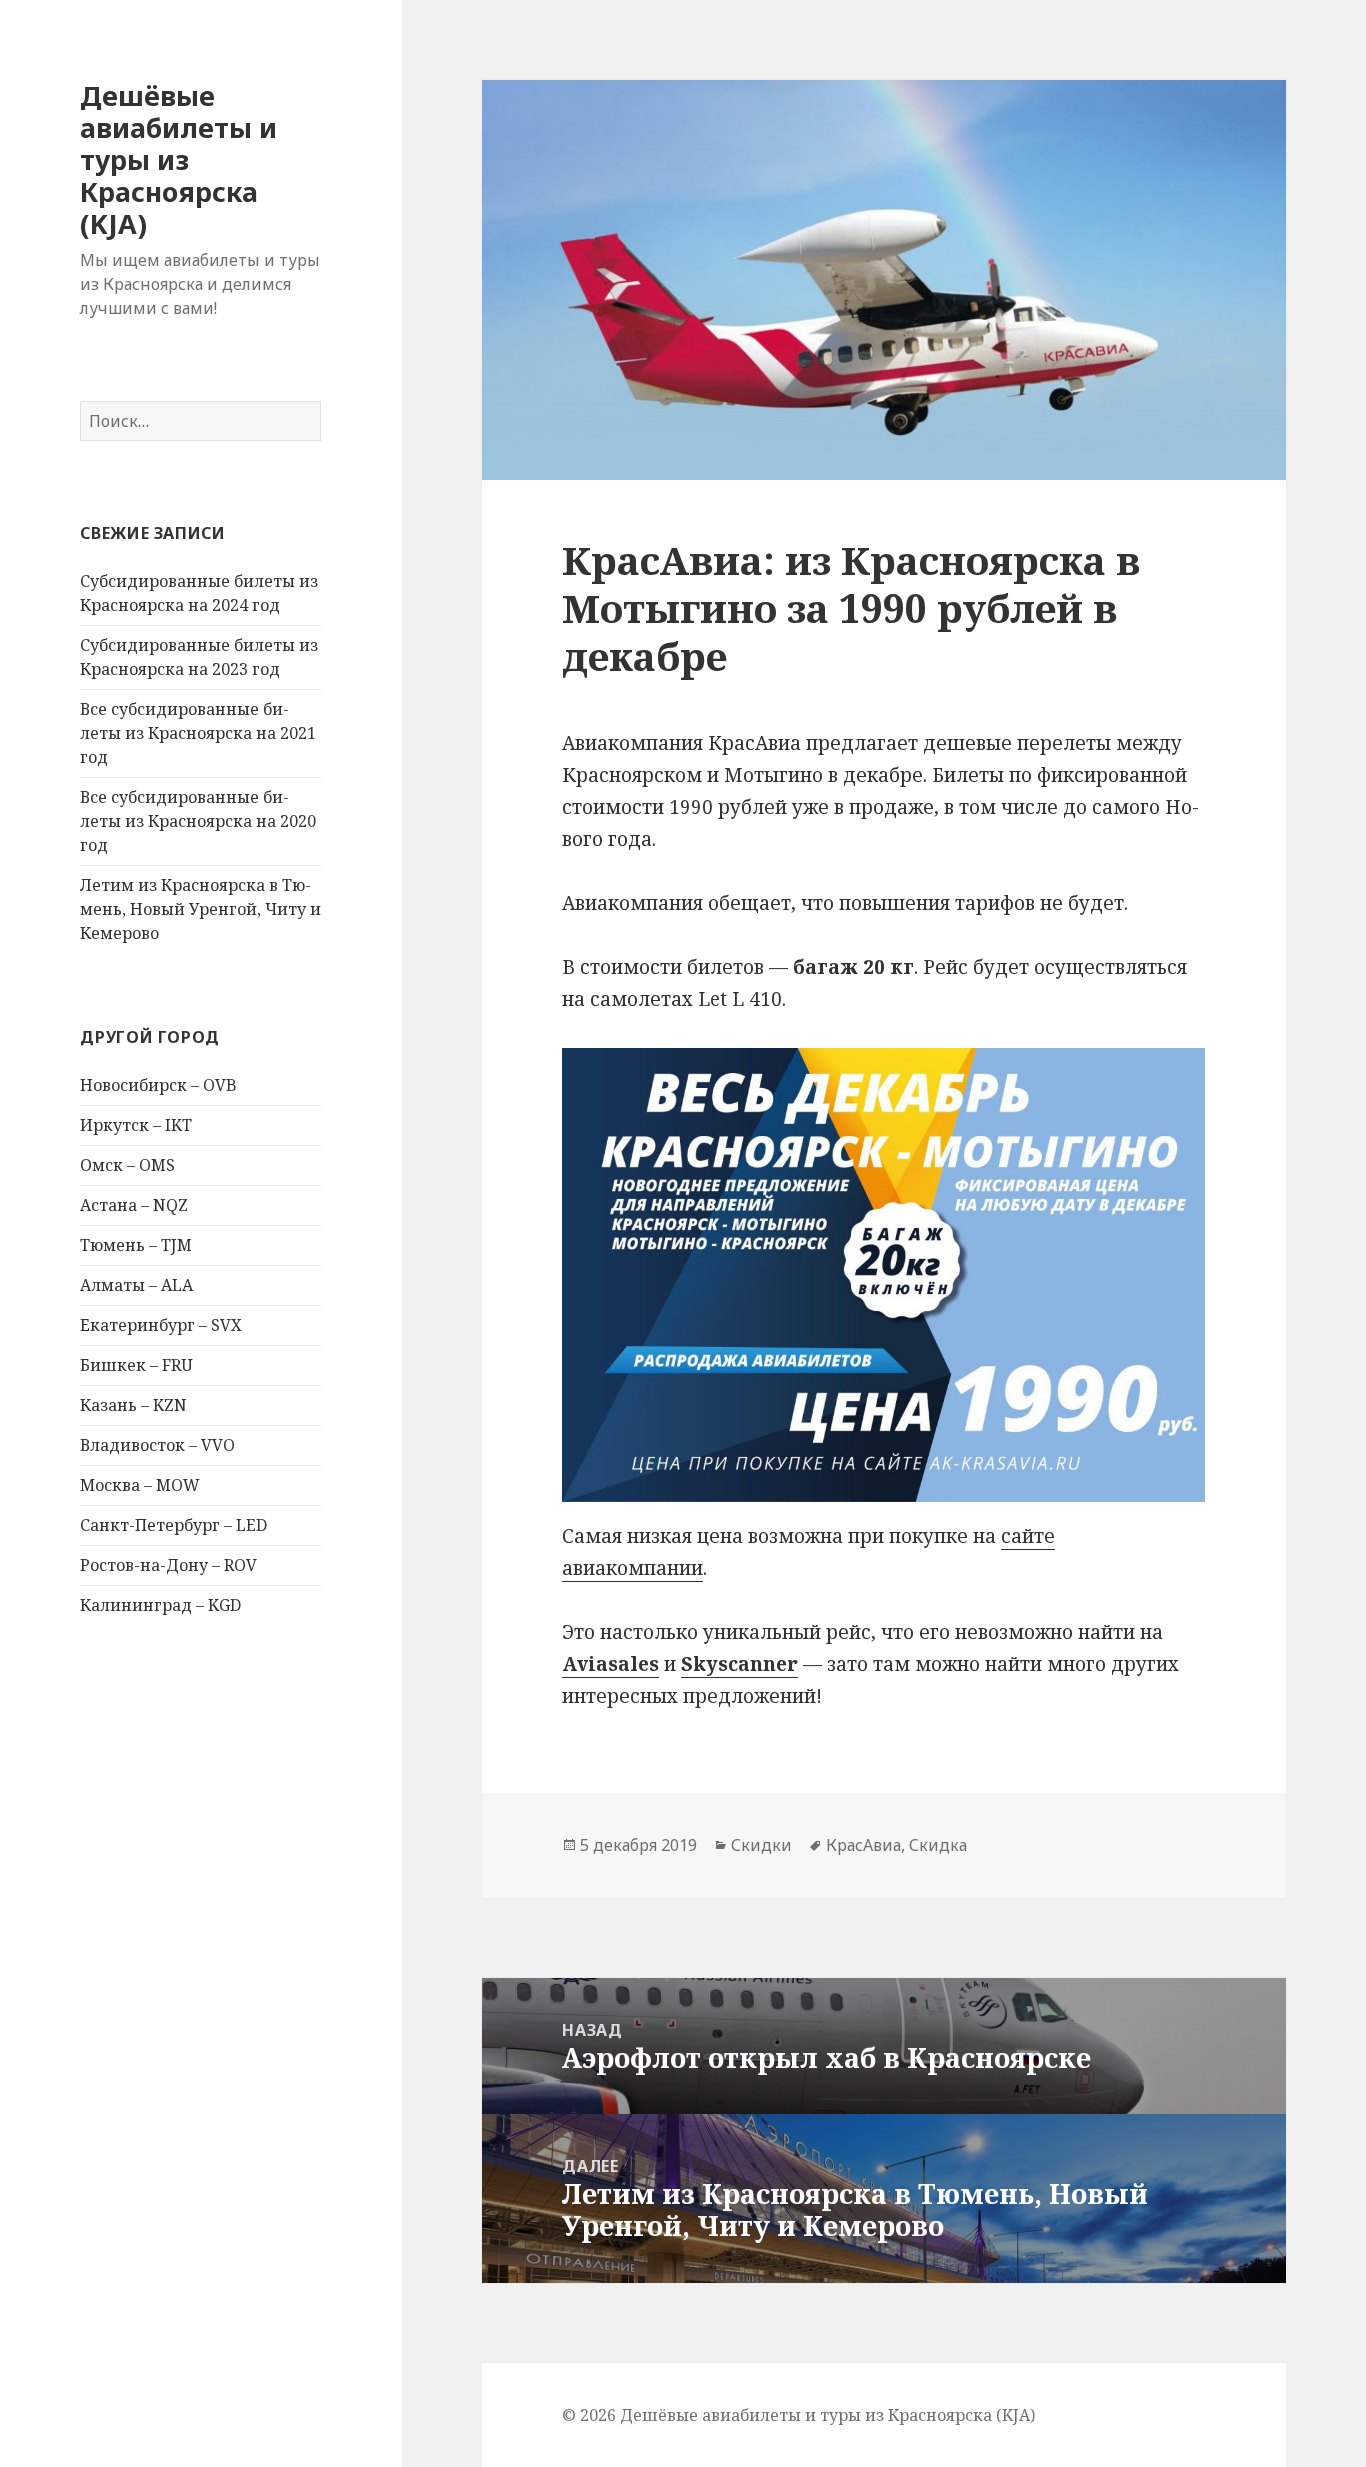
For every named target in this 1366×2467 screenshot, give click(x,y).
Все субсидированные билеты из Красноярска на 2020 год (198, 821)
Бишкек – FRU (136, 1365)
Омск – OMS (127, 1165)
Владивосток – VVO (157, 1445)
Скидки (761, 1845)
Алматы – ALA (136, 1285)
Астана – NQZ (134, 1205)
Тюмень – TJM (136, 1245)
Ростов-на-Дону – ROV (168, 1565)
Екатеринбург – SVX (161, 1325)
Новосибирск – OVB (158, 1085)
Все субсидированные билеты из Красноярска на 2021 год (198, 733)
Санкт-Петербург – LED (173, 1525)
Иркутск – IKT (136, 1125)
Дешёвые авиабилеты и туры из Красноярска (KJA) (178, 159)
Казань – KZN (133, 1405)
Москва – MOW (140, 1485)
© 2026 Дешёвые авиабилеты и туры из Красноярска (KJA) (798, 2415)
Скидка (938, 1845)
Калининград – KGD (160, 1605)
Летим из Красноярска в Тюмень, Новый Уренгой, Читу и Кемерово (200, 909)
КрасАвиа (863, 1845)
